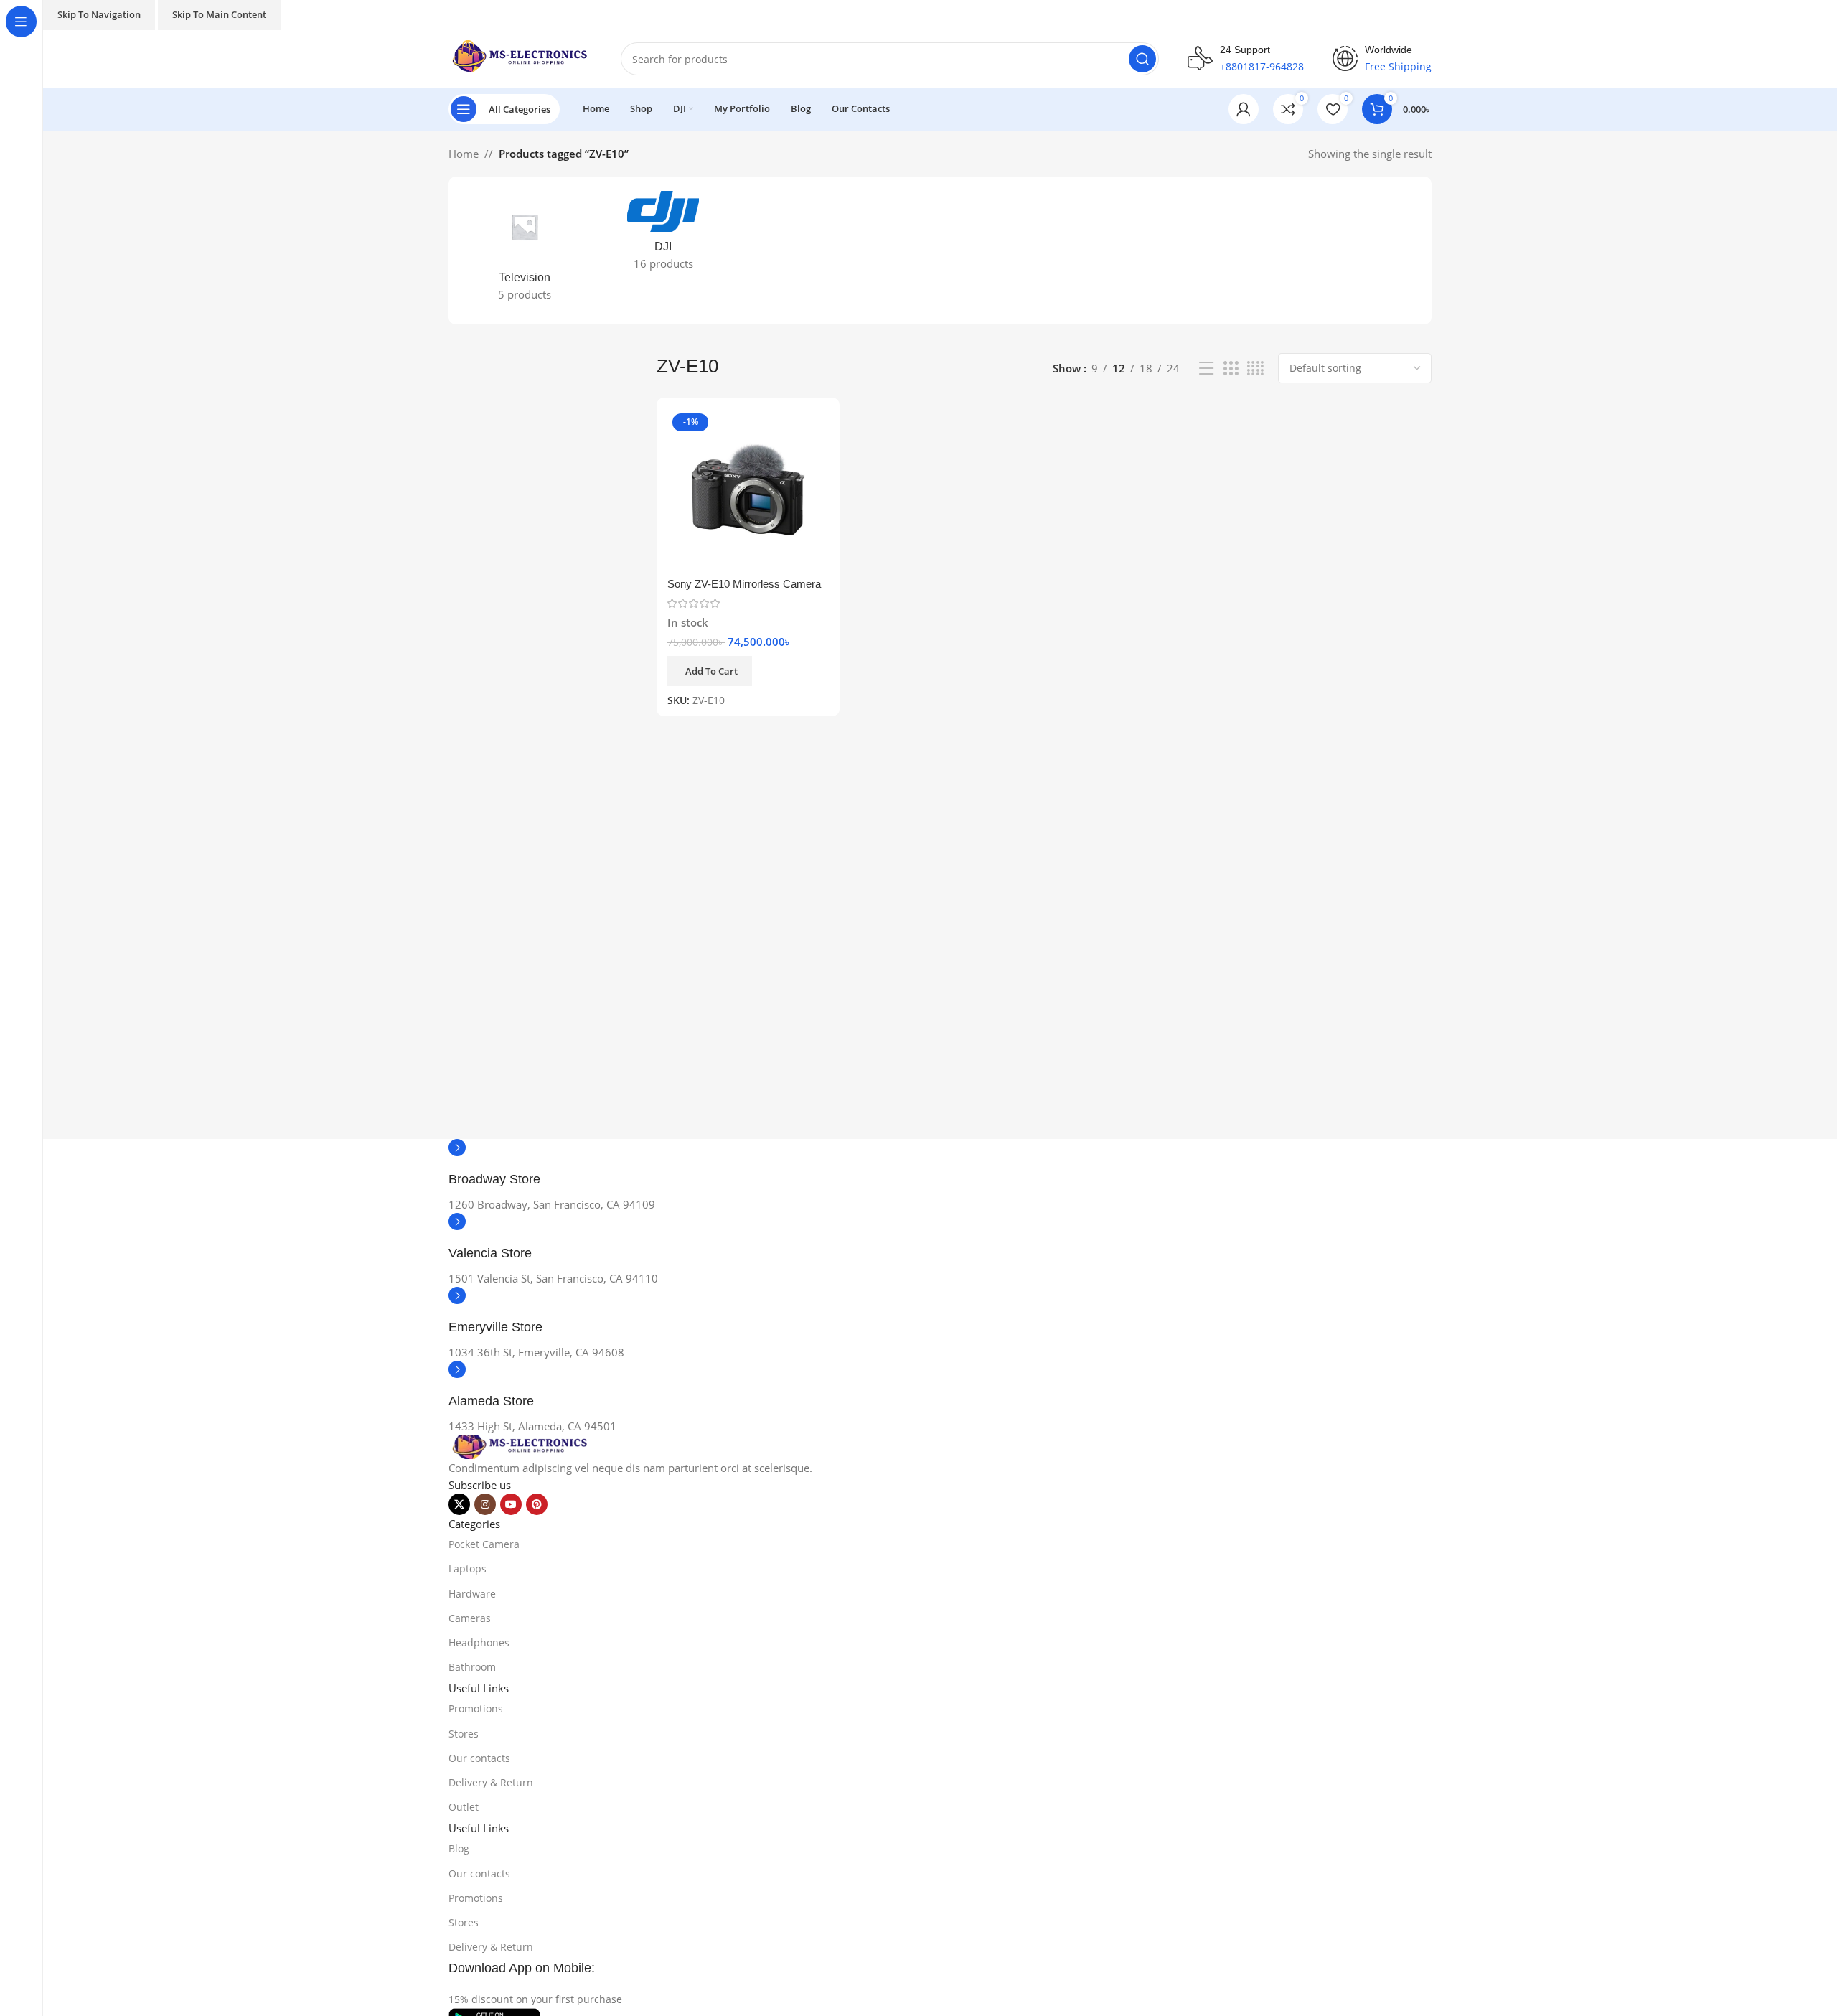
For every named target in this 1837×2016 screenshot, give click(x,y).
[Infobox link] (940, 1167)
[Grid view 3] (1231, 369)
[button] (423, 250)
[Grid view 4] (1255, 369)
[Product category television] (525, 250)
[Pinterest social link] (537, 1504)
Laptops (468, 1569)
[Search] (1142, 59)
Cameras (470, 1618)
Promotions (476, 1708)
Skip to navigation (99, 14)
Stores (464, 1734)
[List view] (1206, 369)
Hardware (472, 1594)
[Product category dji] (663, 235)
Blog (459, 1848)
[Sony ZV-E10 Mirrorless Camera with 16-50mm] (748, 489)
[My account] (1244, 109)
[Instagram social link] (485, 1504)
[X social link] (459, 1504)
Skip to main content (219, 14)
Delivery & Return (491, 1782)
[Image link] (520, 1445)
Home (464, 154)
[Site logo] (520, 57)
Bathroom (472, 1667)
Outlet (464, 1807)
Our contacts (479, 1758)
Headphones (479, 1642)
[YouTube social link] (511, 1504)
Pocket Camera (484, 1544)
